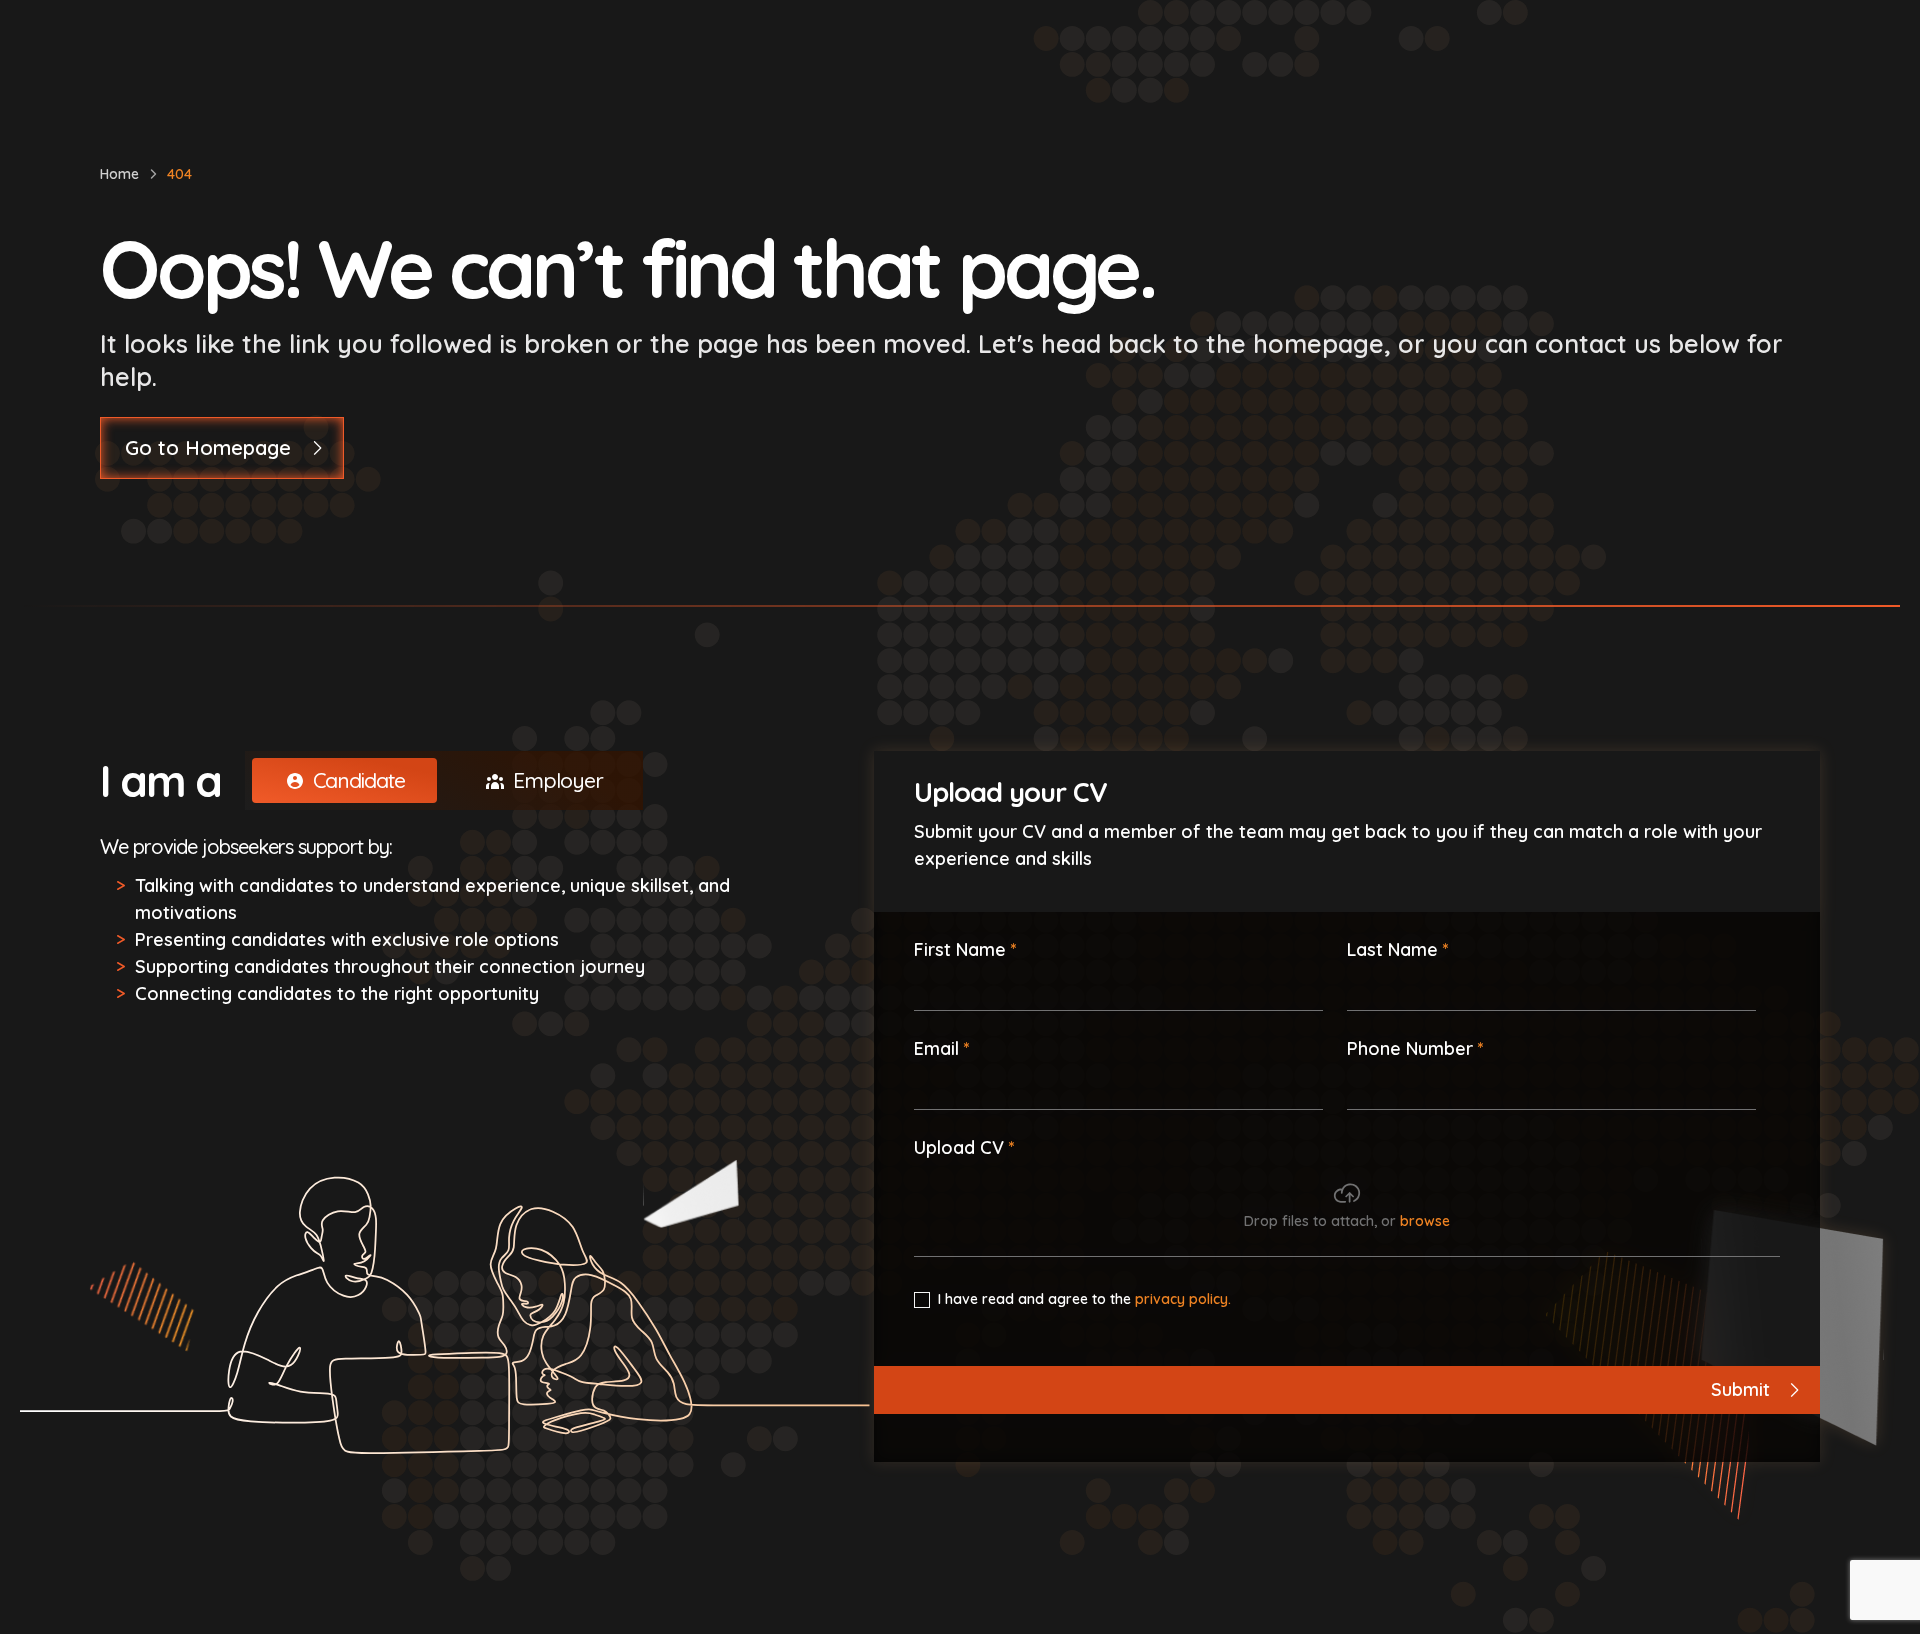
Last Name (1392, 949)
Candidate (359, 780)
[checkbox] (922, 1300)
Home (119, 174)
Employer (558, 780)
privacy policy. (1183, 1299)
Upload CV (959, 1147)
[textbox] (1118, 987)
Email (936, 1048)
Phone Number (1410, 1048)
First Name (960, 949)
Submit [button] (1740, 1389)
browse (1425, 1221)
